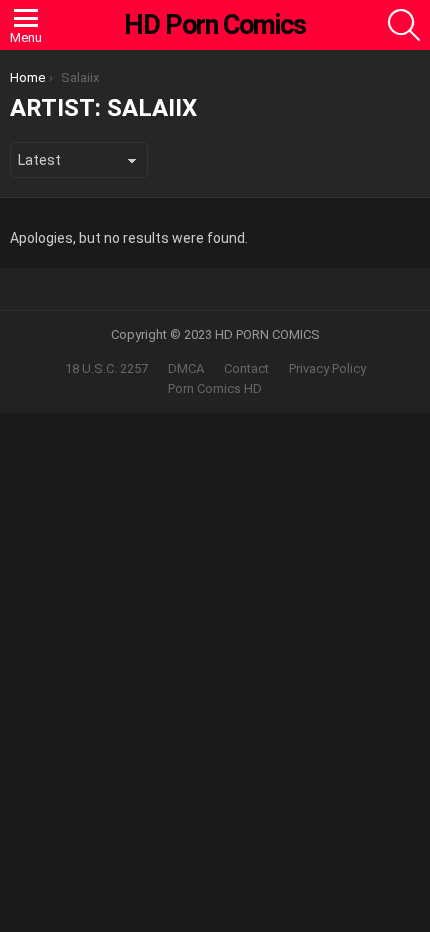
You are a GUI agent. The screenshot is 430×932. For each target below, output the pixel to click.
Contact (246, 368)
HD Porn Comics (215, 25)
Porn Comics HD (215, 388)
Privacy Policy (327, 368)
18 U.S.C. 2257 (106, 368)
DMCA (186, 368)
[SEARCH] (404, 25)
